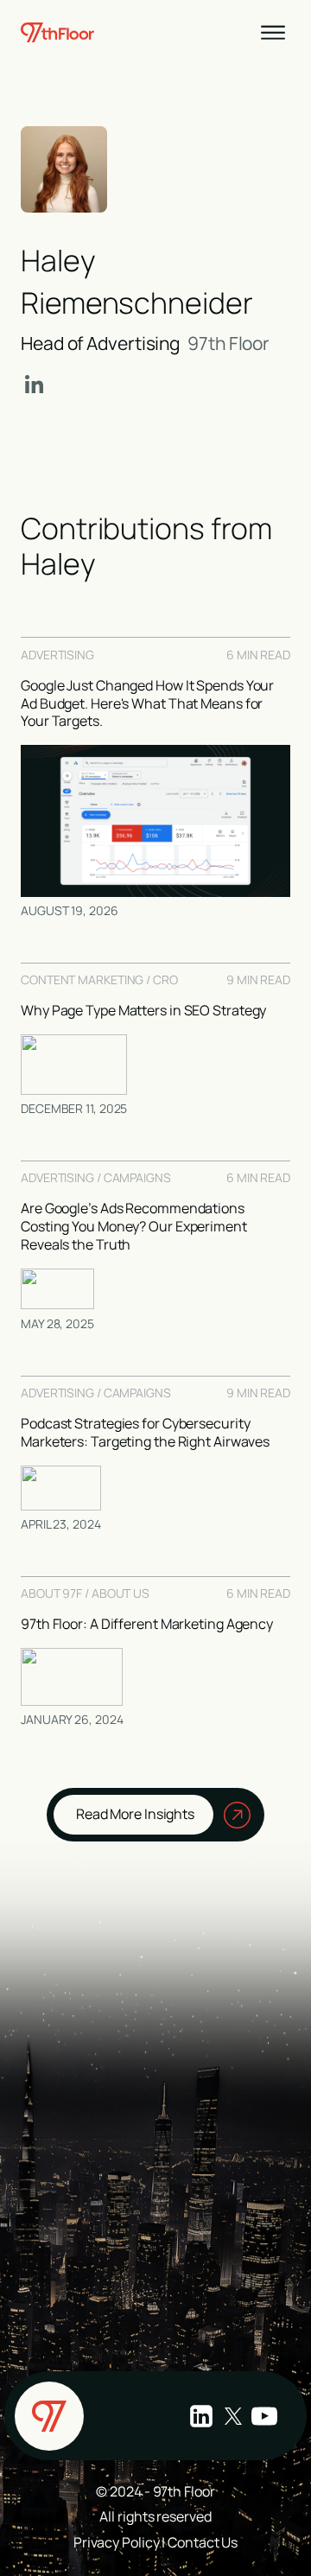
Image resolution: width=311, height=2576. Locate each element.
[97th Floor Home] (49, 2416)
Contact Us (203, 2542)
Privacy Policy (117, 2542)
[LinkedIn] (34, 385)
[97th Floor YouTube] (264, 2416)
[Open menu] (273, 33)
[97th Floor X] (233, 2416)
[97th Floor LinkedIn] (201, 2416)
